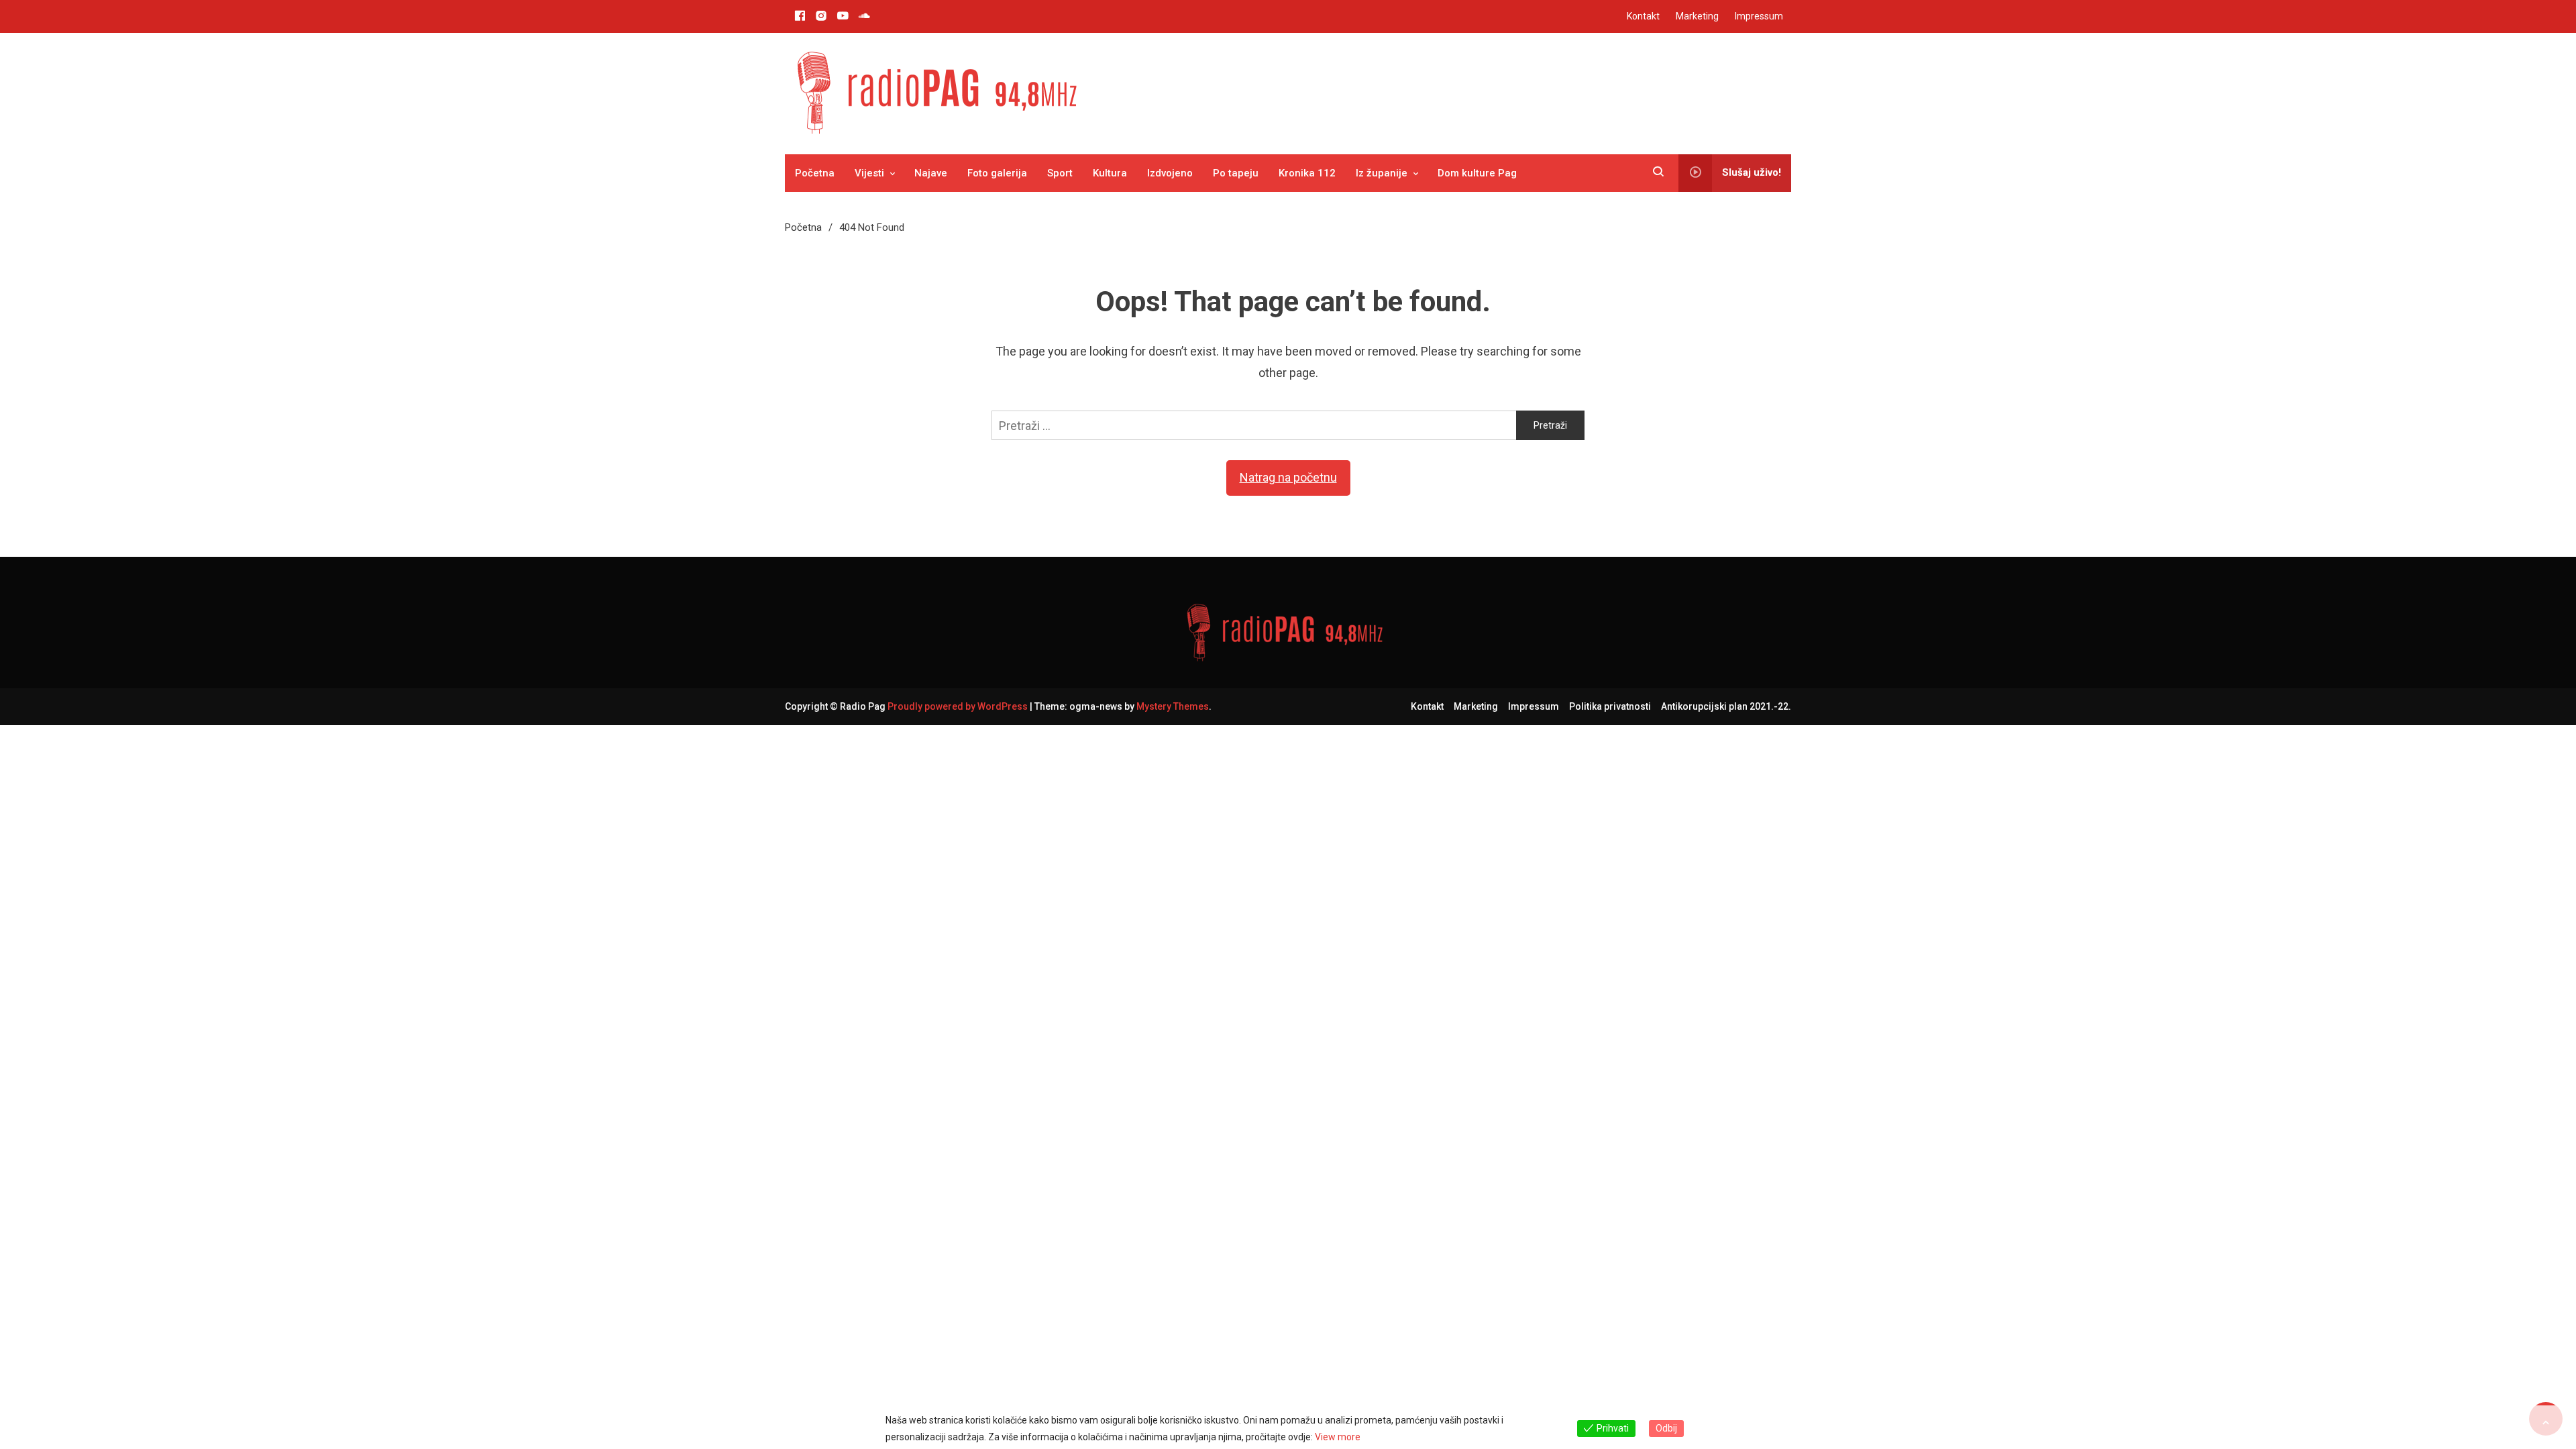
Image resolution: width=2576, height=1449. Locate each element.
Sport (1060, 173)
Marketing (1697, 16)
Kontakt (1643, 16)
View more (1338, 1437)
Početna (815, 173)
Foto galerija (997, 173)
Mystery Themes (1173, 706)
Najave (931, 173)
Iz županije (1382, 173)
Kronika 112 (1307, 173)
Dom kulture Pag (1477, 173)
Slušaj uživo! (1752, 172)
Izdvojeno (1170, 173)
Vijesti (869, 173)
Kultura (1110, 173)
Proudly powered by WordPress (959, 706)
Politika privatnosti (1610, 706)
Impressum (1759, 16)
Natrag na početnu (1288, 477)
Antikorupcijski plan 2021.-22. (1726, 706)
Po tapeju (1236, 173)
